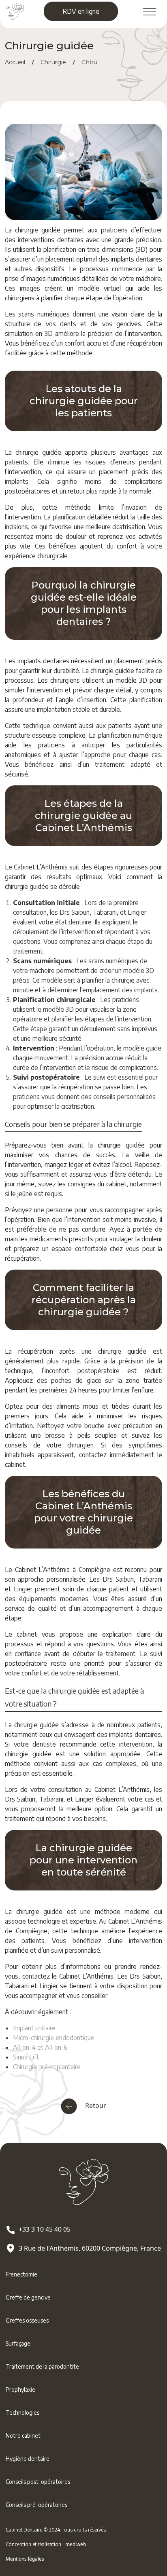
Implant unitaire (34, 2028)
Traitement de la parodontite (42, 2366)
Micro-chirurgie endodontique (54, 2038)
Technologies (22, 2412)
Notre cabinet (23, 2436)
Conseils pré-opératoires (36, 2505)
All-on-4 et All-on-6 (40, 2047)
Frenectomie (21, 2274)
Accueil (15, 62)
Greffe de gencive (28, 2297)
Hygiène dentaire (28, 2459)
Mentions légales (25, 2559)
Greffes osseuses (27, 2320)
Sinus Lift (26, 2057)
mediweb (76, 2544)
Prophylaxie (20, 2389)
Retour (95, 2106)
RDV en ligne (81, 11)
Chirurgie (53, 62)
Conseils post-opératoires (38, 2482)
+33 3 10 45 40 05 (45, 2229)
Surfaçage (18, 2343)
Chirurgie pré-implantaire (47, 2067)
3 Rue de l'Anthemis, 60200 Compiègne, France (90, 2248)
